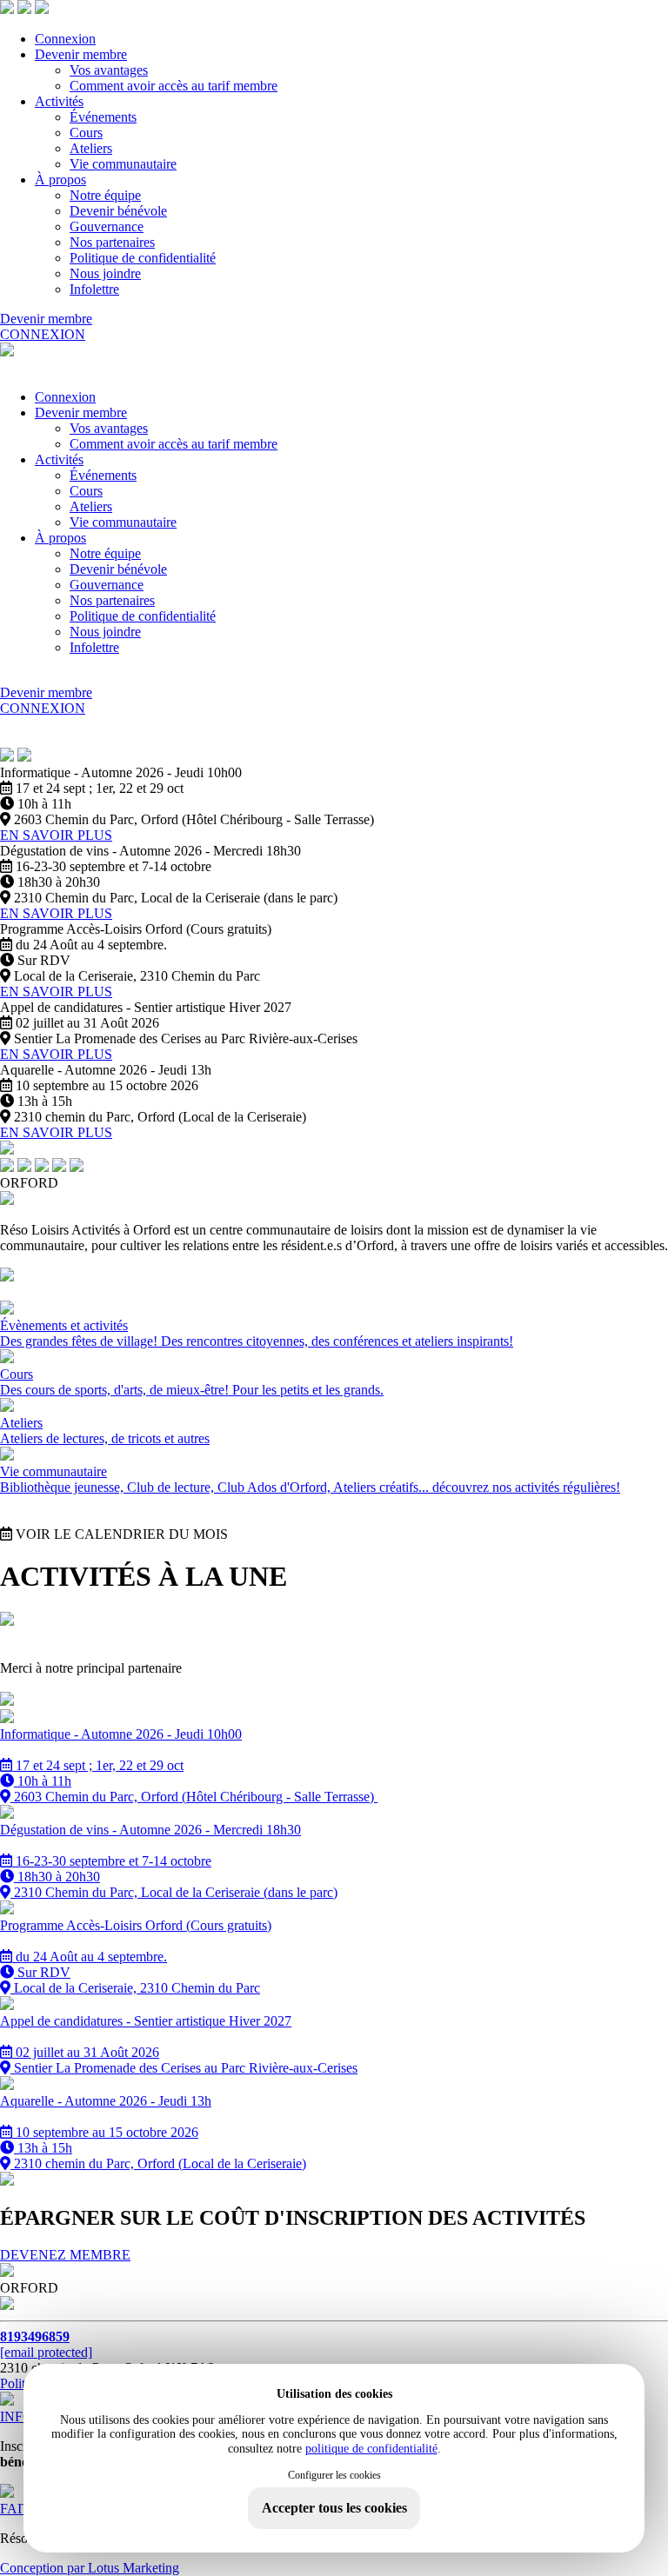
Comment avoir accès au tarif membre (174, 86)
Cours (86, 133)
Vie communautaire (123, 164)
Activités (59, 101)
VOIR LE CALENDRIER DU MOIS (120, 1534)
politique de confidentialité (371, 2449)
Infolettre (94, 289)
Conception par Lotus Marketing (90, 2568)
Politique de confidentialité (143, 258)
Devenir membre (81, 54)
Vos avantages (109, 70)
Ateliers (91, 148)
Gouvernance (107, 226)
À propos (60, 180)
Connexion (65, 39)
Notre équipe (105, 195)
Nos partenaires (112, 242)
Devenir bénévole (118, 211)
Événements (103, 117)
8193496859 (35, 2336)
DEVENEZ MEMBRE (65, 2255)
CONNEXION (43, 334)
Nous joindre (105, 273)
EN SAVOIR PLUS (56, 835)
